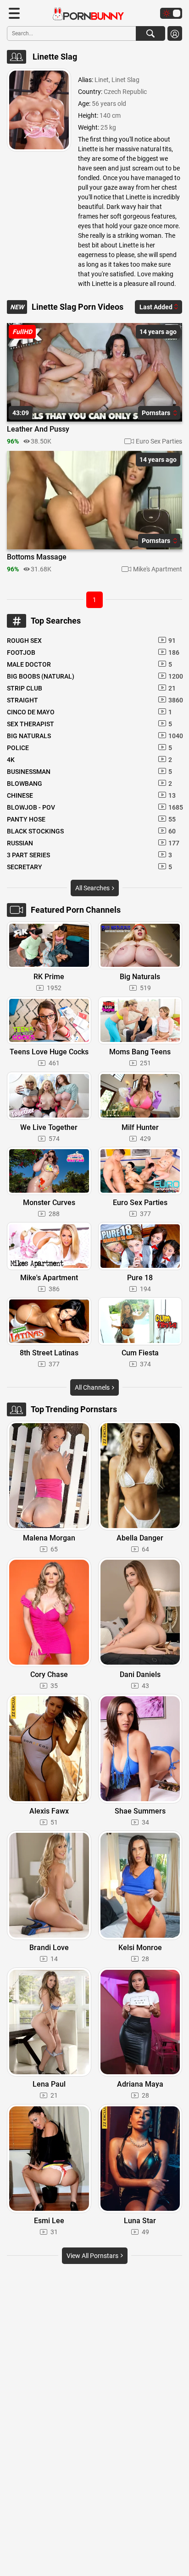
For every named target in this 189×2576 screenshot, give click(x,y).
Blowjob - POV (94, 807)
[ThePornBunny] (84, 14)
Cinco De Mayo (89, 712)
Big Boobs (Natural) (94, 676)
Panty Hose (91, 819)
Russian (93, 843)
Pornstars (157, 413)
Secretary (89, 867)
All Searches (93, 888)
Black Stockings (91, 831)
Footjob (93, 652)
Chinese (91, 795)
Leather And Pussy (38, 429)
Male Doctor (89, 664)
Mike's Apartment (158, 569)
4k (89, 760)
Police (89, 748)
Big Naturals (94, 736)
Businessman (89, 772)
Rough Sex (91, 641)
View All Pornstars (93, 2256)
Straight (94, 700)
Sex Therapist (89, 724)
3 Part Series (89, 855)
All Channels (93, 1387)
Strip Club (91, 688)
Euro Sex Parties (159, 441)
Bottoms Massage (37, 557)
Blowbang (89, 784)
